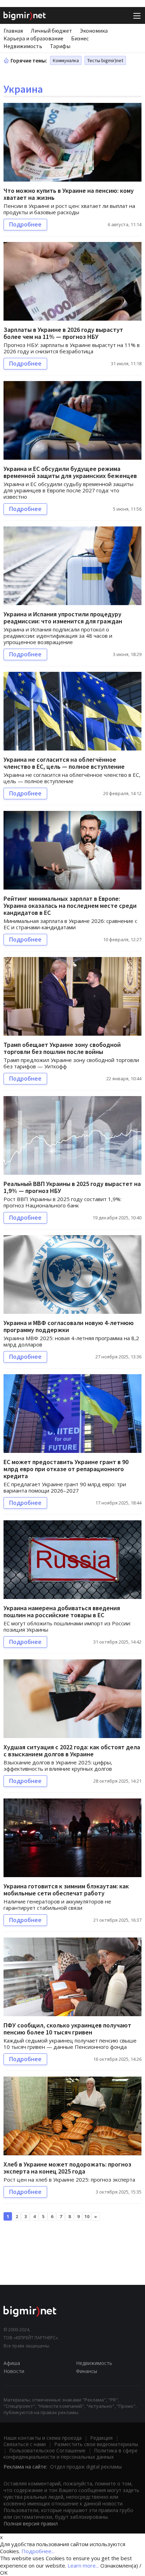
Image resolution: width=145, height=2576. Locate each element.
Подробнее (25, 224)
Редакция (101, 2438)
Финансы (87, 2371)
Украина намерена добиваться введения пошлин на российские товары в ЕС (62, 1611)
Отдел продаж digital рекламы (86, 2467)
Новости (14, 2371)
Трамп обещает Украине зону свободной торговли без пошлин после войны (62, 1048)
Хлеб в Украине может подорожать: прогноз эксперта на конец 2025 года (67, 2168)
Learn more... (83, 2565)
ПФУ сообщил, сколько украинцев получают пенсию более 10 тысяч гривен (67, 2029)
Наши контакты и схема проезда (43, 2438)
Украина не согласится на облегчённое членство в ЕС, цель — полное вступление (64, 763)
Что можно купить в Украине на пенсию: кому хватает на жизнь (69, 194)
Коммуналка (66, 60)
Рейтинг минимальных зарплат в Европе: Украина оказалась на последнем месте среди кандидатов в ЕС (70, 906)
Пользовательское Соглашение (47, 2450)
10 (87, 2216)
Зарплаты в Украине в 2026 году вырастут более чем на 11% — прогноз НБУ (63, 333)
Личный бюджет (51, 31)
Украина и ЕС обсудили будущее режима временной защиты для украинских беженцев (70, 472)
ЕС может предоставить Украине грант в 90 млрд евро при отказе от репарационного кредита (66, 1469)
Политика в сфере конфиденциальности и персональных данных (71, 2454)
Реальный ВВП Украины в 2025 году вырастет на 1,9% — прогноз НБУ (72, 1187)
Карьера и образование (33, 38)
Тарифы (60, 46)
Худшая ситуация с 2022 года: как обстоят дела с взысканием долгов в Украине (72, 1751)
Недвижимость (23, 46)
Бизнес (80, 38)
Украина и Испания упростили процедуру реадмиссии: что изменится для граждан (63, 618)
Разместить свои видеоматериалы (96, 2444)
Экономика (94, 31)
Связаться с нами (25, 2444)
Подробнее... (38, 2551)
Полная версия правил (31, 2523)
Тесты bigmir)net (105, 60)
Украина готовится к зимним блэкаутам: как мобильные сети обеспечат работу (66, 1890)
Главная (13, 31)
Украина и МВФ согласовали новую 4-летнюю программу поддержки (69, 1326)
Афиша (12, 2363)
